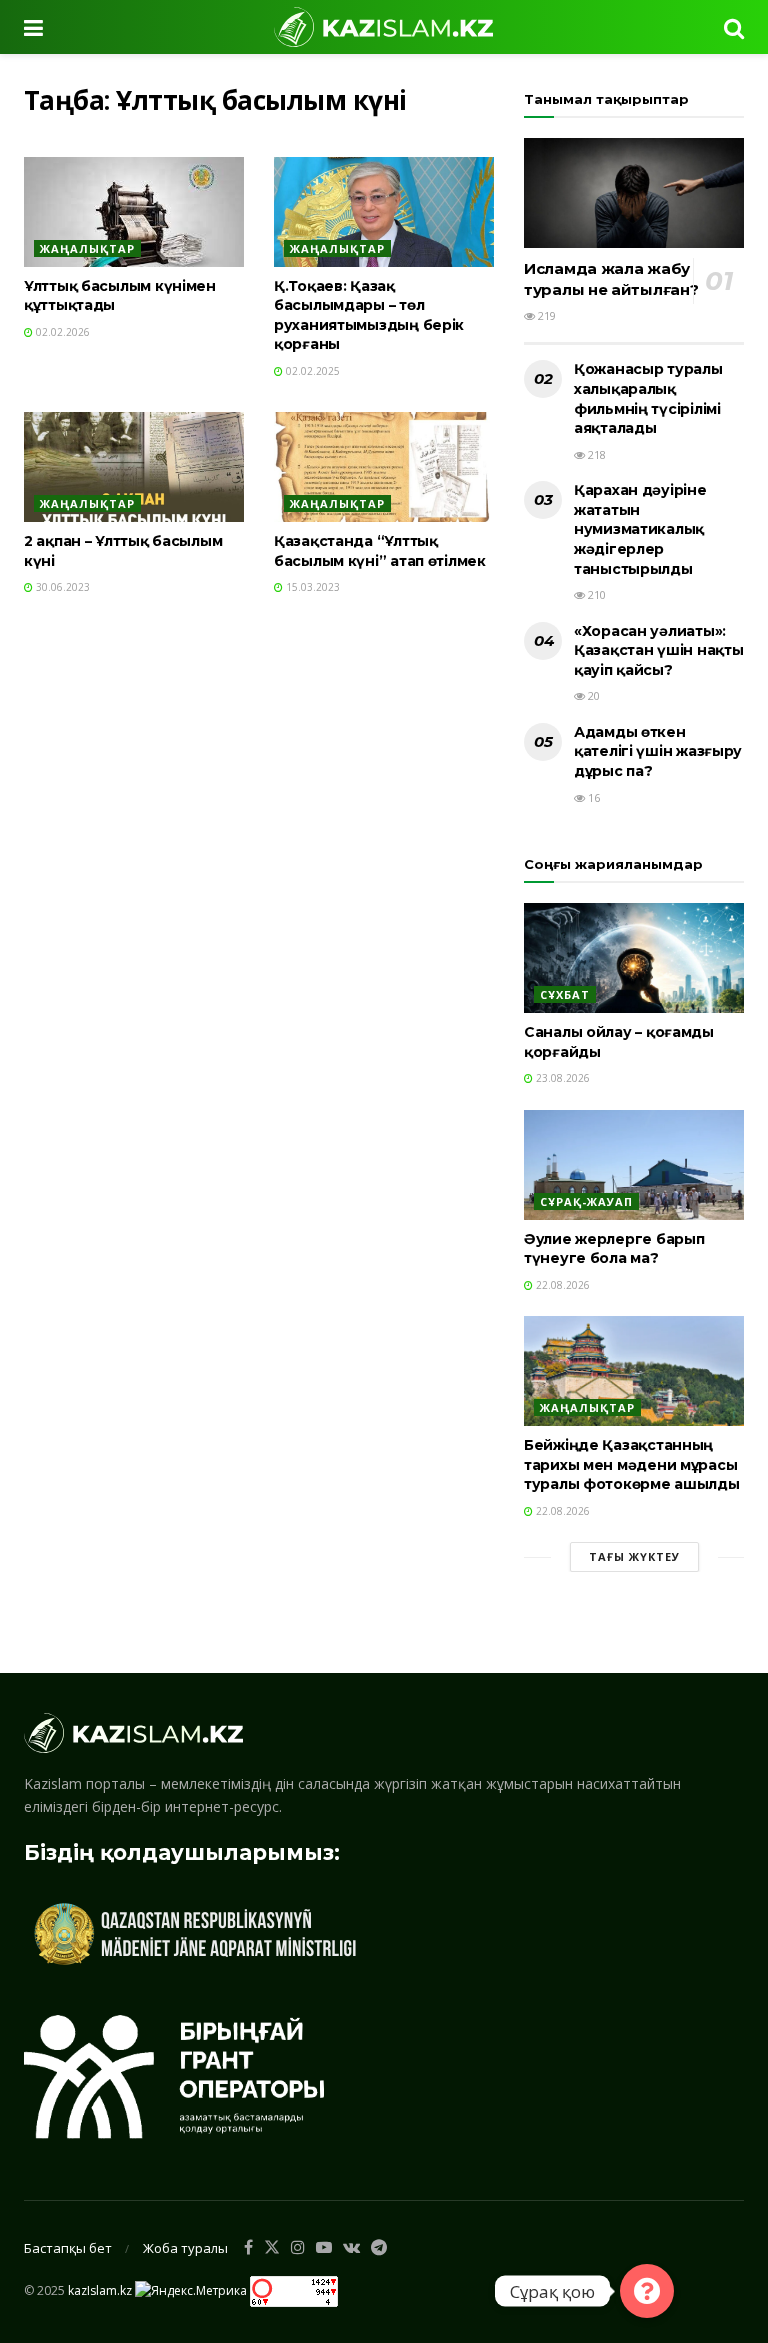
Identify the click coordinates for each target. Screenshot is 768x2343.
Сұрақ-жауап (586, 1201)
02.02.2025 (311, 371)
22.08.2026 (561, 1285)
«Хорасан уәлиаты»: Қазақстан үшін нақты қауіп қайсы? (658, 650)
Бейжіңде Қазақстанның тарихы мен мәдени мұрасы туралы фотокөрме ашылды (632, 1464)
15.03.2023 (311, 587)
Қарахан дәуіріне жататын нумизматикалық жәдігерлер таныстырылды (640, 529)
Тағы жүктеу (634, 1556)
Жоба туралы (185, 2248)
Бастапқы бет (68, 2248)
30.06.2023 (61, 587)
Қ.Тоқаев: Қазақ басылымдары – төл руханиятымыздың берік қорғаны (369, 315)
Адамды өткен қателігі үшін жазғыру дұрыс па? (658, 751)
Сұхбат (565, 994)
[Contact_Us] (647, 2291)
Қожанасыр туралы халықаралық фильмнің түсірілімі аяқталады (648, 398)
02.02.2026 (61, 332)
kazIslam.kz (100, 2290)
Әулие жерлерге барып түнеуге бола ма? (614, 1249)
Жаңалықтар (87, 248)
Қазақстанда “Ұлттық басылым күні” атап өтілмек (380, 551)
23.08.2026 (561, 1078)
